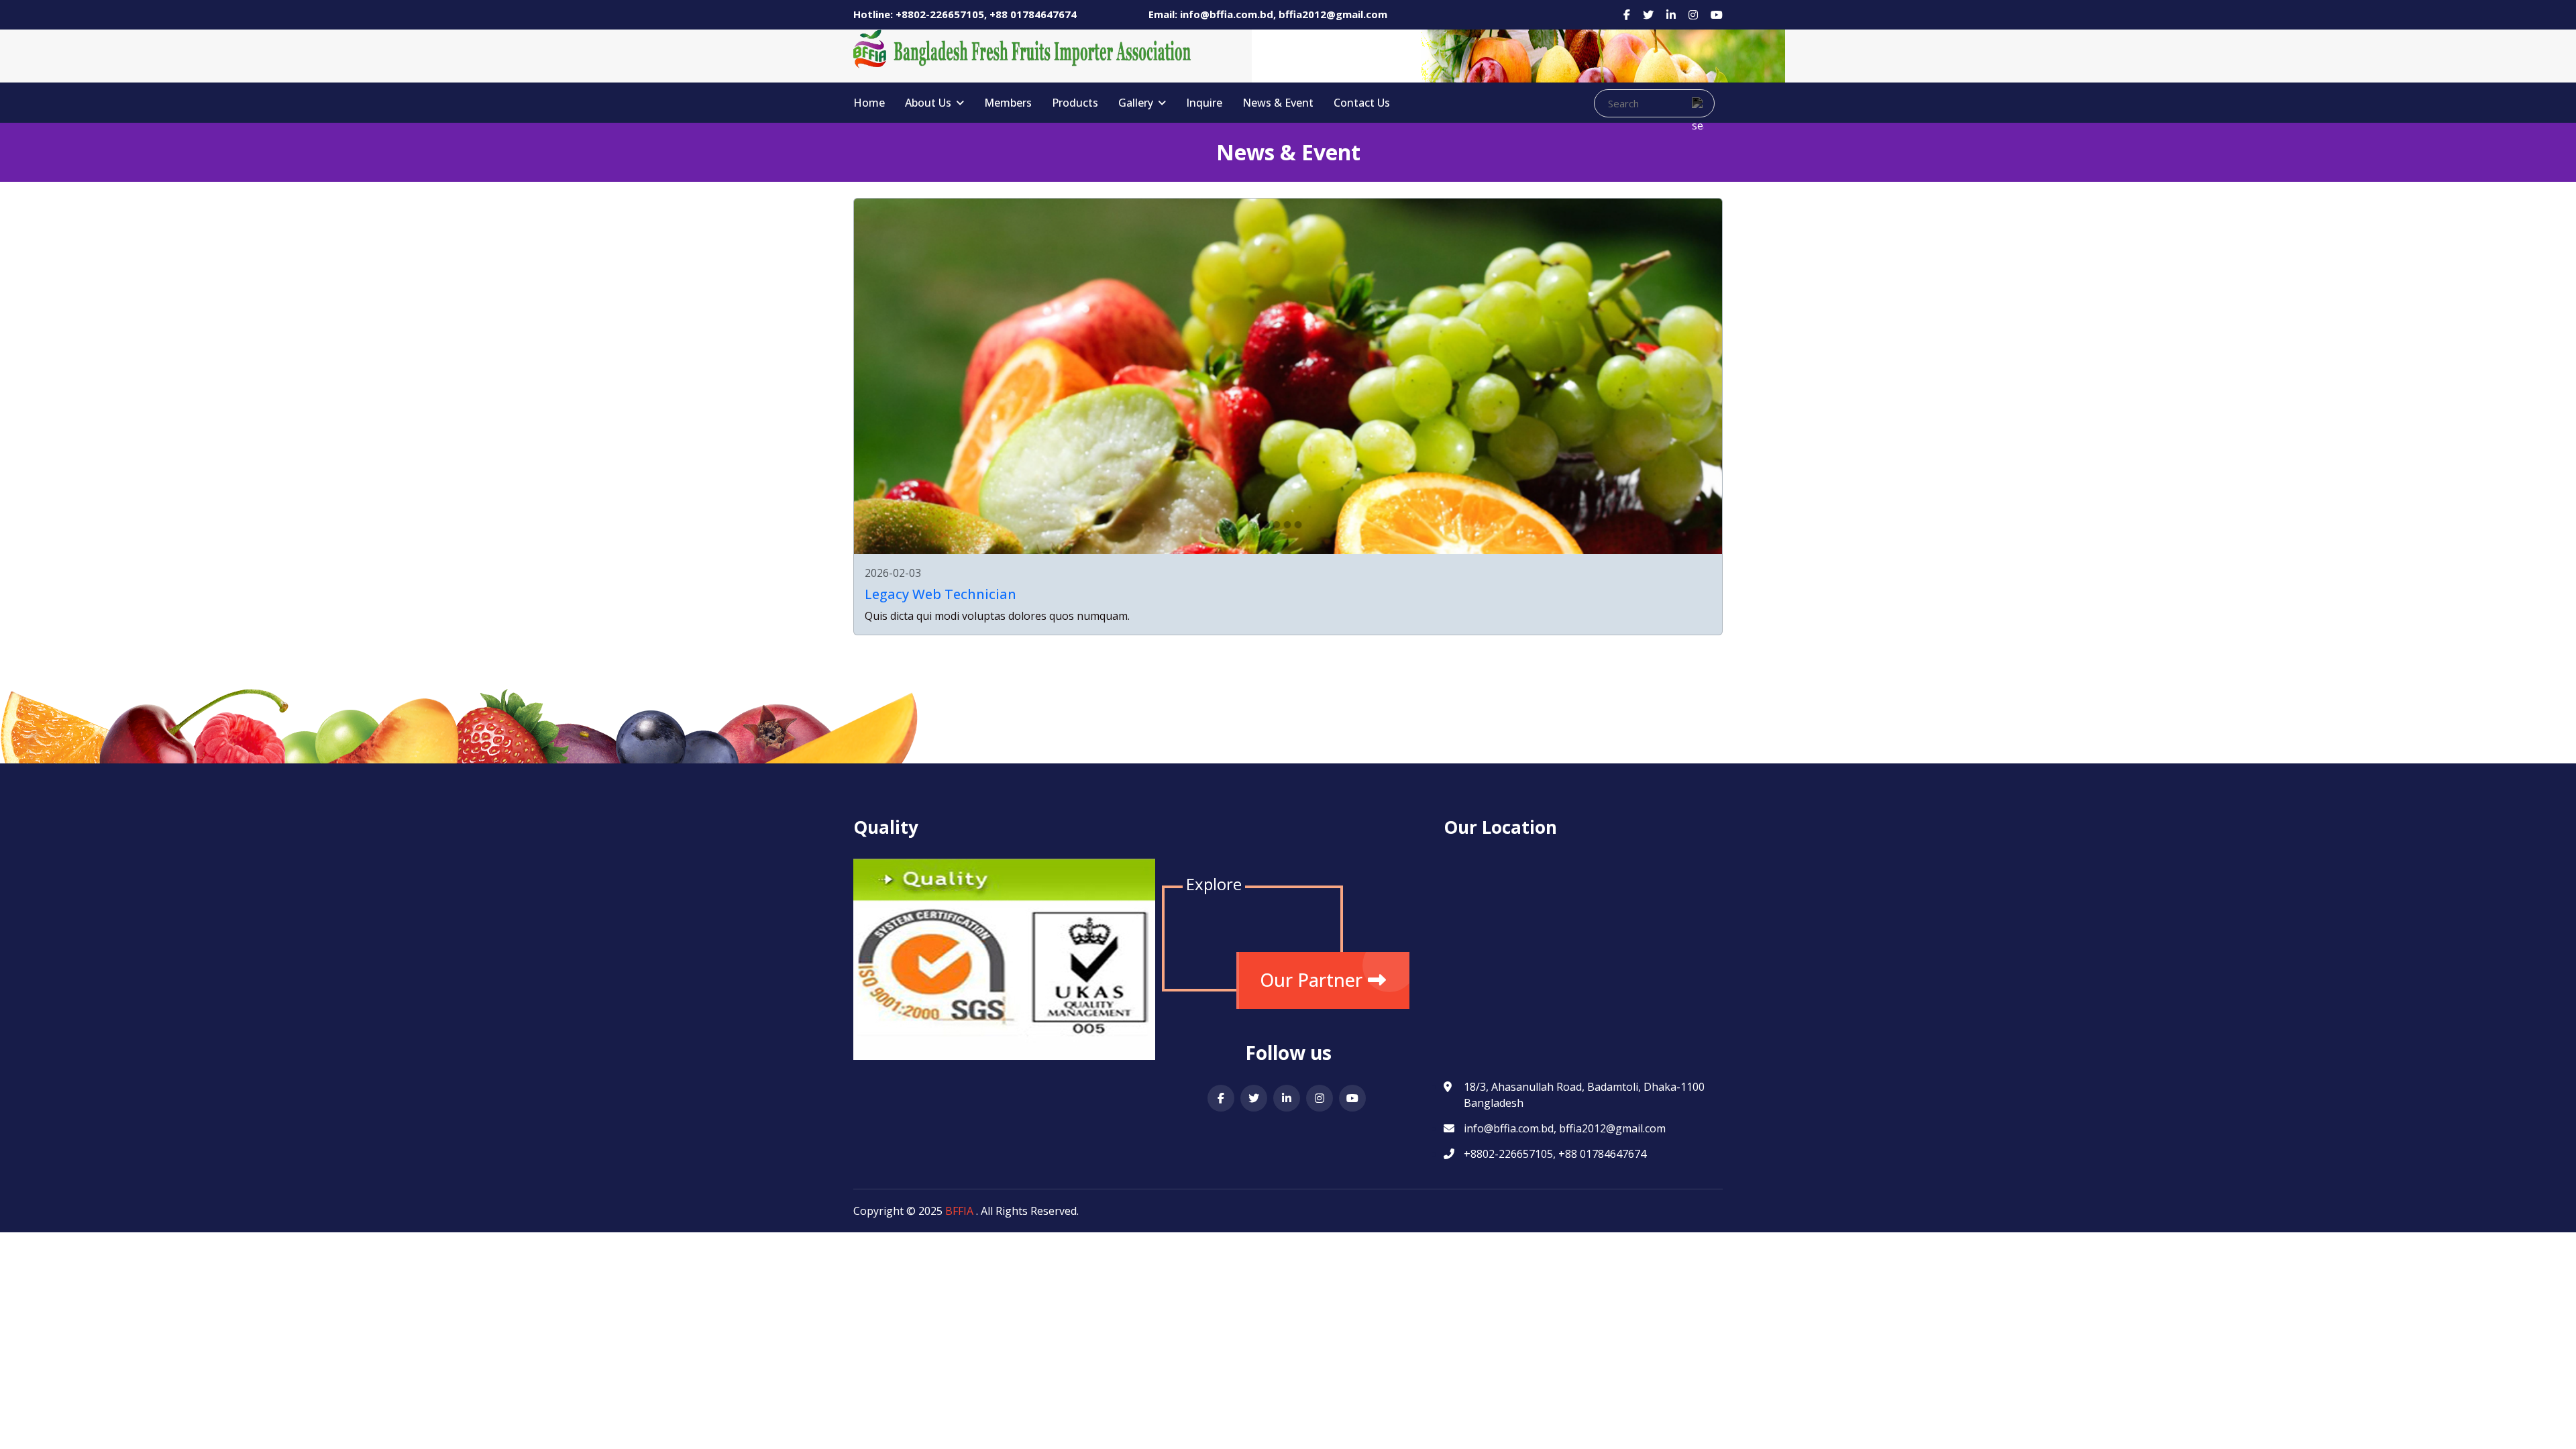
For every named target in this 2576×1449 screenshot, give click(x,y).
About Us (929, 103)
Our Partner (1311, 980)
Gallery (1137, 103)
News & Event (1278, 103)
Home (869, 103)
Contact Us (1362, 103)
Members (1008, 103)
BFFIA (959, 1211)
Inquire (1204, 103)
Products (1075, 103)
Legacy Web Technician (941, 594)
